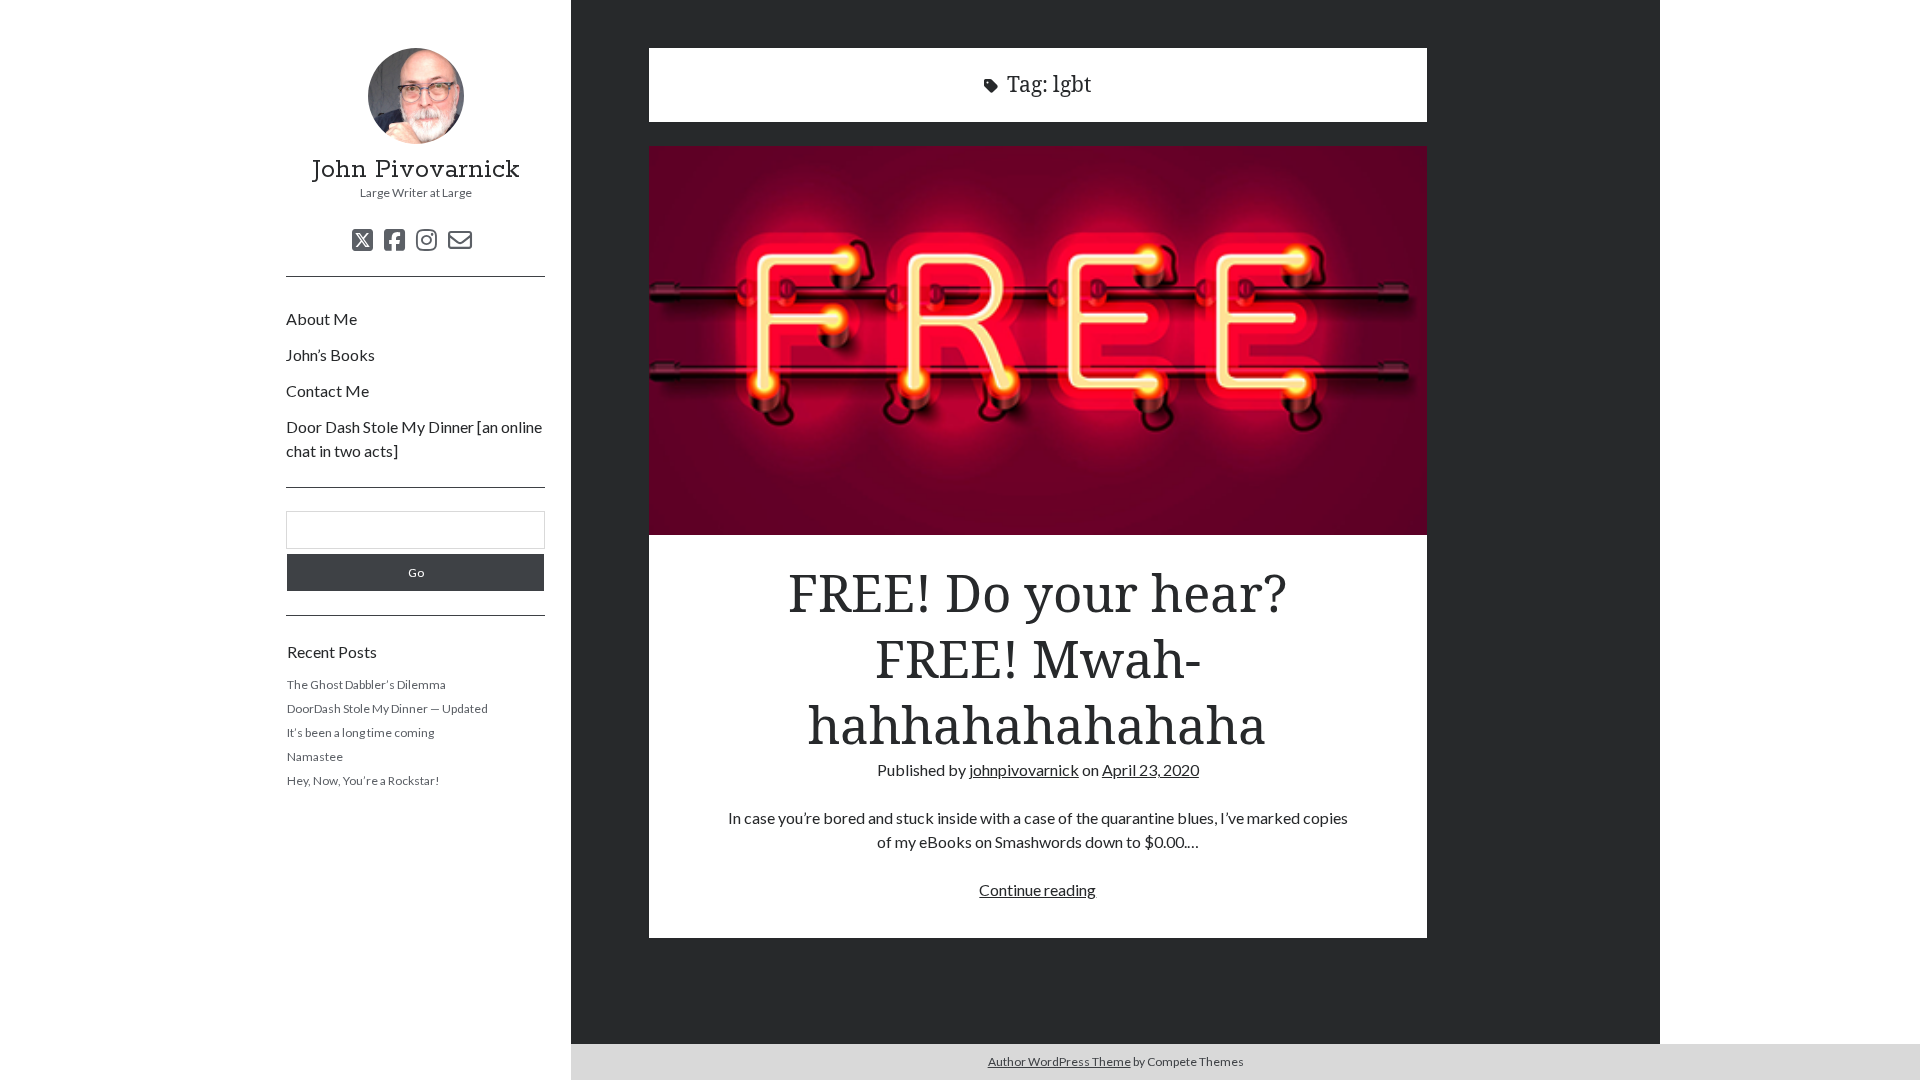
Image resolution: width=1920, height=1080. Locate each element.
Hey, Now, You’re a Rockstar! (363, 780)
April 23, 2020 (1150, 769)
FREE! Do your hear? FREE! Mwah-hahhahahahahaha (1038, 340)
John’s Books (330, 354)
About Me (321, 318)
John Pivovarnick (416, 170)
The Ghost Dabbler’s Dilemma (366, 684)
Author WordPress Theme (1059, 1061)
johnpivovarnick (1024, 769)
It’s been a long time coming (360, 732)
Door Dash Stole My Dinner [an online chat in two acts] (414, 438)
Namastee (315, 756)
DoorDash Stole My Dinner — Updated (387, 708)
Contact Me (327, 390)
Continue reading (1037, 889)
